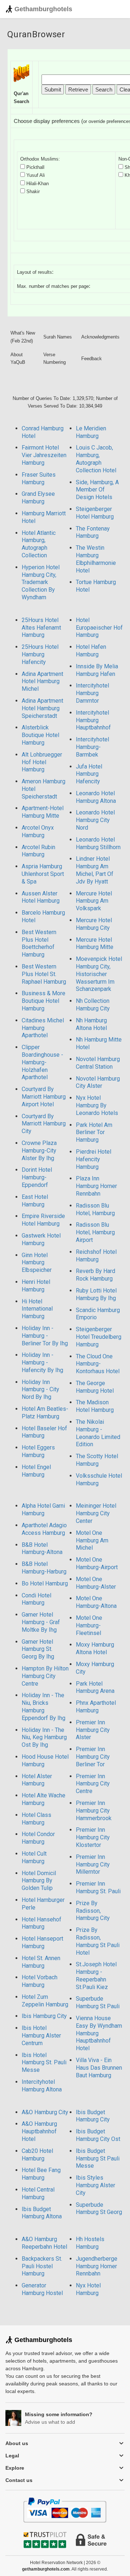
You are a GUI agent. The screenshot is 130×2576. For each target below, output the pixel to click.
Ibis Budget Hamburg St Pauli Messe (98, 2158)
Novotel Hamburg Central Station (98, 1063)
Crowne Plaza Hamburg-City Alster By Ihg (39, 1151)
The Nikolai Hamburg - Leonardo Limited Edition (98, 1433)
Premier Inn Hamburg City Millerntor (93, 1864)
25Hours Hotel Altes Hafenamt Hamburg (41, 628)
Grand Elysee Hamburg (38, 498)
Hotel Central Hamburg (38, 2193)
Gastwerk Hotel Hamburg (41, 1239)
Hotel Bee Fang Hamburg (41, 2174)
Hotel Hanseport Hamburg (42, 1942)
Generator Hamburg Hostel (42, 2289)
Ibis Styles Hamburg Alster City (96, 2185)
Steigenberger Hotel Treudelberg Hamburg (99, 1337)
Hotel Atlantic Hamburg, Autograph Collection (39, 544)
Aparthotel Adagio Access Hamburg (44, 1529)
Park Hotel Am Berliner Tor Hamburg (94, 1132)
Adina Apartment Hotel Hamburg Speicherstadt (42, 708)
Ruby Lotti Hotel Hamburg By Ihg (96, 1294)
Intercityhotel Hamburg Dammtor (92, 693)
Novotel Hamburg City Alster (98, 1082)
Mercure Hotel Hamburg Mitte (95, 944)
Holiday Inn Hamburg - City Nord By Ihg (40, 1390)
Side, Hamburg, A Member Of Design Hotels (97, 490)
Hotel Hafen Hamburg (91, 651)
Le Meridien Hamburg (91, 432)
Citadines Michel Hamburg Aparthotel (43, 1028)
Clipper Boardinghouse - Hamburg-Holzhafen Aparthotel (42, 1062)
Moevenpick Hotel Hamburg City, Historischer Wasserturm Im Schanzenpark (99, 974)
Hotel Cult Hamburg (34, 1857)
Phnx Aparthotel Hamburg (96, 1707)
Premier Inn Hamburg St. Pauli (98, 1887)
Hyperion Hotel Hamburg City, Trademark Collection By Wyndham (41, 582)
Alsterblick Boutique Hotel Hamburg (40, 735)
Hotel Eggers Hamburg (38, 1451)
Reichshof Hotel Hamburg (96, 1256)
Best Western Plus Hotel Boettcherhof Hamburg (39, 943)
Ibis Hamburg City (44, 2016)
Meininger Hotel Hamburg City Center (96, 1513)
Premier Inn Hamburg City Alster (93, 1730)
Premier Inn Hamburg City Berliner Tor (93, 1757)
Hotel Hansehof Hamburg (42, 1923)
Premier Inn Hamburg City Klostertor (93, 1837)
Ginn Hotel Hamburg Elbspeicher (37, 1263)
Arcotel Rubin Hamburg (38, 851)
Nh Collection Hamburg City (93, 1005)
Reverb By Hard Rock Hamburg (96, 1275)
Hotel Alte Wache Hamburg (44, 1799)
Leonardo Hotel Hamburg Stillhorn (98, 843)
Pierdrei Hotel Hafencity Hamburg (94, 1159)
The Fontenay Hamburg (93, 532)
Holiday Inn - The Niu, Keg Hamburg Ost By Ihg (44, 1738)
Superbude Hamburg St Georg (99, 2209)
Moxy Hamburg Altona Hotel (95, 1648)
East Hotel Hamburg (35, 1201)
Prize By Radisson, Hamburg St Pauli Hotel (98, 1941)
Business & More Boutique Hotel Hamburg (44, 1001)
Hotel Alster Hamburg (37, 1780)
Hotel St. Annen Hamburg (41, 1962)
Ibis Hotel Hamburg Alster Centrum (41, 2036)
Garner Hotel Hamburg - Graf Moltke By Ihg (41, 1622)
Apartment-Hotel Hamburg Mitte (43, 812)
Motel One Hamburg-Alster (96, 1583)
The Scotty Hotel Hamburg (97, 1460)
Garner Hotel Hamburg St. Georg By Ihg (38, 1649)
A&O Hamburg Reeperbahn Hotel (44, 2243)
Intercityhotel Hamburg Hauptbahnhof (93, 720)
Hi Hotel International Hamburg (37, 1309)
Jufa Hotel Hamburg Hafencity (89, 774)
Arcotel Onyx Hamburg (38, 831)
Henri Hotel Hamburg (36, 1286)
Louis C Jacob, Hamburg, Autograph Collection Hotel (96, 459)
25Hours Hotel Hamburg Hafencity (40, 654)
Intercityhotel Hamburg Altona (42, 2086)
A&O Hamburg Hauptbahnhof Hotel (39, 2131)
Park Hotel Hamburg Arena (95, 1687)
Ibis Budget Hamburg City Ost (98, 2135)
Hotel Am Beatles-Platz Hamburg (45, 1413)
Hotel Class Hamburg (36, 1819)
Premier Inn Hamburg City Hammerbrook (94, 1811)
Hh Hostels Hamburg (90, 2243)
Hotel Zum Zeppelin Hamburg (45, 2001)
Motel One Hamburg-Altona (96, 1602)
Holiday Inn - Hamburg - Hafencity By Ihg (42, 1362)
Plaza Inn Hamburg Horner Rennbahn (96, 1186)
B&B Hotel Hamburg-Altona (42, 1549)
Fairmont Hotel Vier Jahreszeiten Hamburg (44, 455)
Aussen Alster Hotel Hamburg (41, 897)
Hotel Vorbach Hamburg (40, 1981)
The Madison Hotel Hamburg (95, 1406)
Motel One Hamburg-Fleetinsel (89, 1625)
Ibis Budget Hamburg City (93, 2116)
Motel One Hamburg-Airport (97, 1563)
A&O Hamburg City (45, 2112)
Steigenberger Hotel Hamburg (95, 513)
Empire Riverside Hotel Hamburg (43, 1220)
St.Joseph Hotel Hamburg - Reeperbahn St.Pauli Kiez (96, 1975)
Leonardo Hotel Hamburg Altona (96, 797)
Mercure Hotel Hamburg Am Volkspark (94, 901)
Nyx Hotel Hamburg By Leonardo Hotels (97, 1105)
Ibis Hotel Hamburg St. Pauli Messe (44, 2063)
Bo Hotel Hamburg (45, 1583)
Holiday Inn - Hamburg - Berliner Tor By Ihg (45, 1336)
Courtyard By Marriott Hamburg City (44, 1124)
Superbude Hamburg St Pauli (98, 2002)
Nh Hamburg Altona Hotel (91, 1024)
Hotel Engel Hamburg (36, 1471)
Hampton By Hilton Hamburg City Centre (45, 1676)
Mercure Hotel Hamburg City (94, 924)
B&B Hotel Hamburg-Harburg (44, 1568)
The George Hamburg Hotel (95, 1387)
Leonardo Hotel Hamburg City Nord (95, 820)
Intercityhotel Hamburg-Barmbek (92, 747)
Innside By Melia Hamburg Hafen (97, 670)
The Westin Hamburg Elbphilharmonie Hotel (96, 559)
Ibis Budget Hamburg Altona (42, 2213)
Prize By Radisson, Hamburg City (93, 1911)
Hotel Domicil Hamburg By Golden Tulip (39, 1881)
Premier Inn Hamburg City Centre (93, 1784)
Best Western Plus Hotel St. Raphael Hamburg (44, 974)
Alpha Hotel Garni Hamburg (43, 1510)
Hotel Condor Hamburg (38, 1838)
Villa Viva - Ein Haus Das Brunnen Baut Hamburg (99, 2068)
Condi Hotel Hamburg (36, 1599)
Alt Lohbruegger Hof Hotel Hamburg (42, 762)
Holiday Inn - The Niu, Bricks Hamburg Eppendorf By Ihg (44, 1706)
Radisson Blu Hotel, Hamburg (95, 1209)
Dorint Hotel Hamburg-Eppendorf (37, 1177)
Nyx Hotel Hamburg (88, 2289)
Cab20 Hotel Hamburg (37, 2155)
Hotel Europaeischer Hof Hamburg (99, 628)
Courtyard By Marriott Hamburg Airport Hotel (44, 1097)
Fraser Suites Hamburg (39, 478)
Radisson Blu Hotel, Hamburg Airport (95, 1232)
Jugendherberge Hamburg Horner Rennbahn (97, 2266)
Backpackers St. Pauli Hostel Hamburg (42, 2266)
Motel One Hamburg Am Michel (92, 1540)
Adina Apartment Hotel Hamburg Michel (42, 682)
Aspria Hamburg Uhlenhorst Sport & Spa (43, 874)
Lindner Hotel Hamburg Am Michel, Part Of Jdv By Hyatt (95, 870)
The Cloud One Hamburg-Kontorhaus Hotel (98, 1364)
